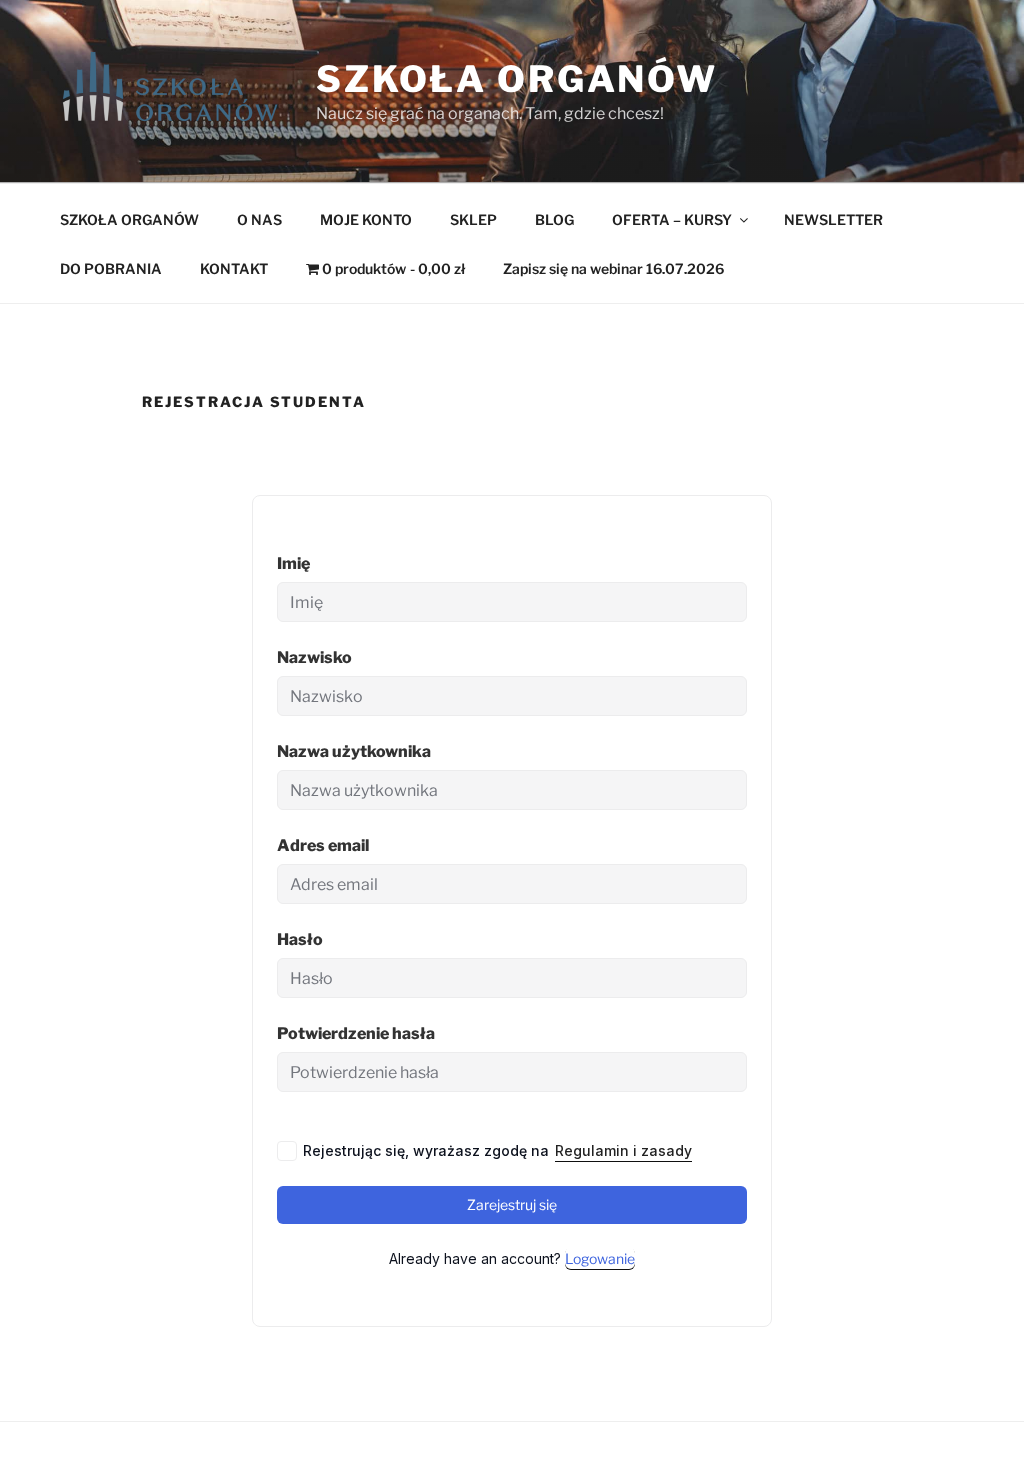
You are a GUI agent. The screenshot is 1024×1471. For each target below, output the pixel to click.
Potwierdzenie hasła (356, 1033)
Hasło (300, 939)
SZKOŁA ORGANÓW (129, 219)
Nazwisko (314, 657)
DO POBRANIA (111, 268)
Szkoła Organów (517, 79)
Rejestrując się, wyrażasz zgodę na (497, 1150)
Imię (293, 563)
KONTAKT (234, 268)
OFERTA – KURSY (672, 219)
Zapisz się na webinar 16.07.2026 (613, 268)
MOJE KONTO (366, 219)
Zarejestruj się (512, 1204)
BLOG (554, 219)
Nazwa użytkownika (354, 751)
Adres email (323, 845)
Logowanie (600, 1258)
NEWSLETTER (833, 219)
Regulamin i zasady (623, 1150)
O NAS (259, 219)
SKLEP (473, 219)
